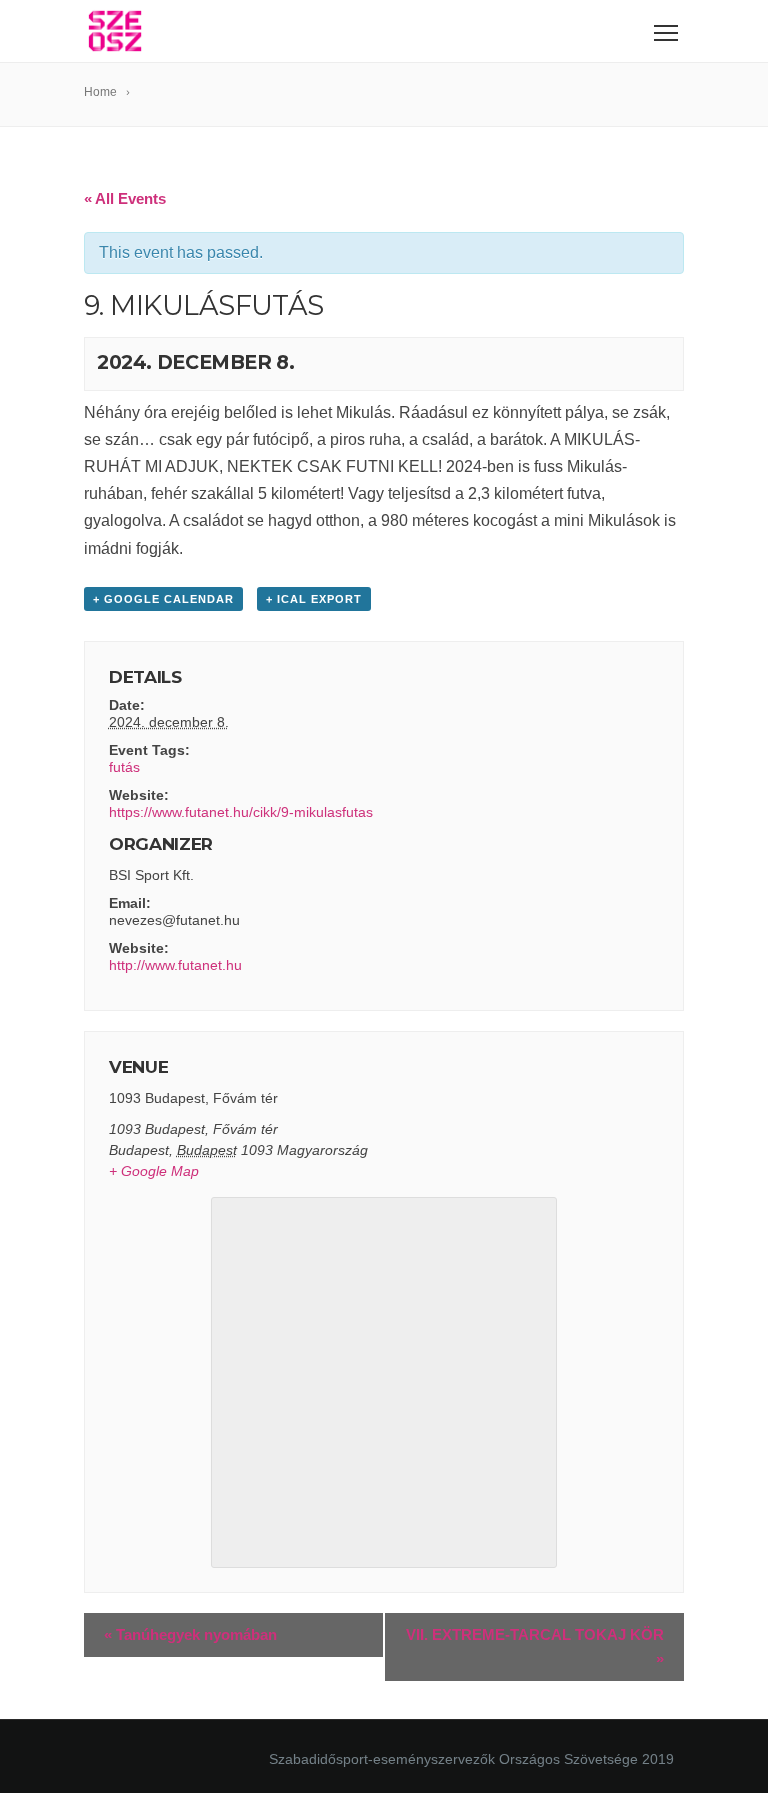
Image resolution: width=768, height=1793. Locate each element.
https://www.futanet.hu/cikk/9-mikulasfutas (241, 812)
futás (124, 767)
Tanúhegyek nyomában (190, 1634)
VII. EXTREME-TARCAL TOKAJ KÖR (535, 1646)
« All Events (125, 198)
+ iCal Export (314, 599)
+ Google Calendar (163, 599)
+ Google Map (154, 1171)
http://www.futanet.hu (175, 965)
